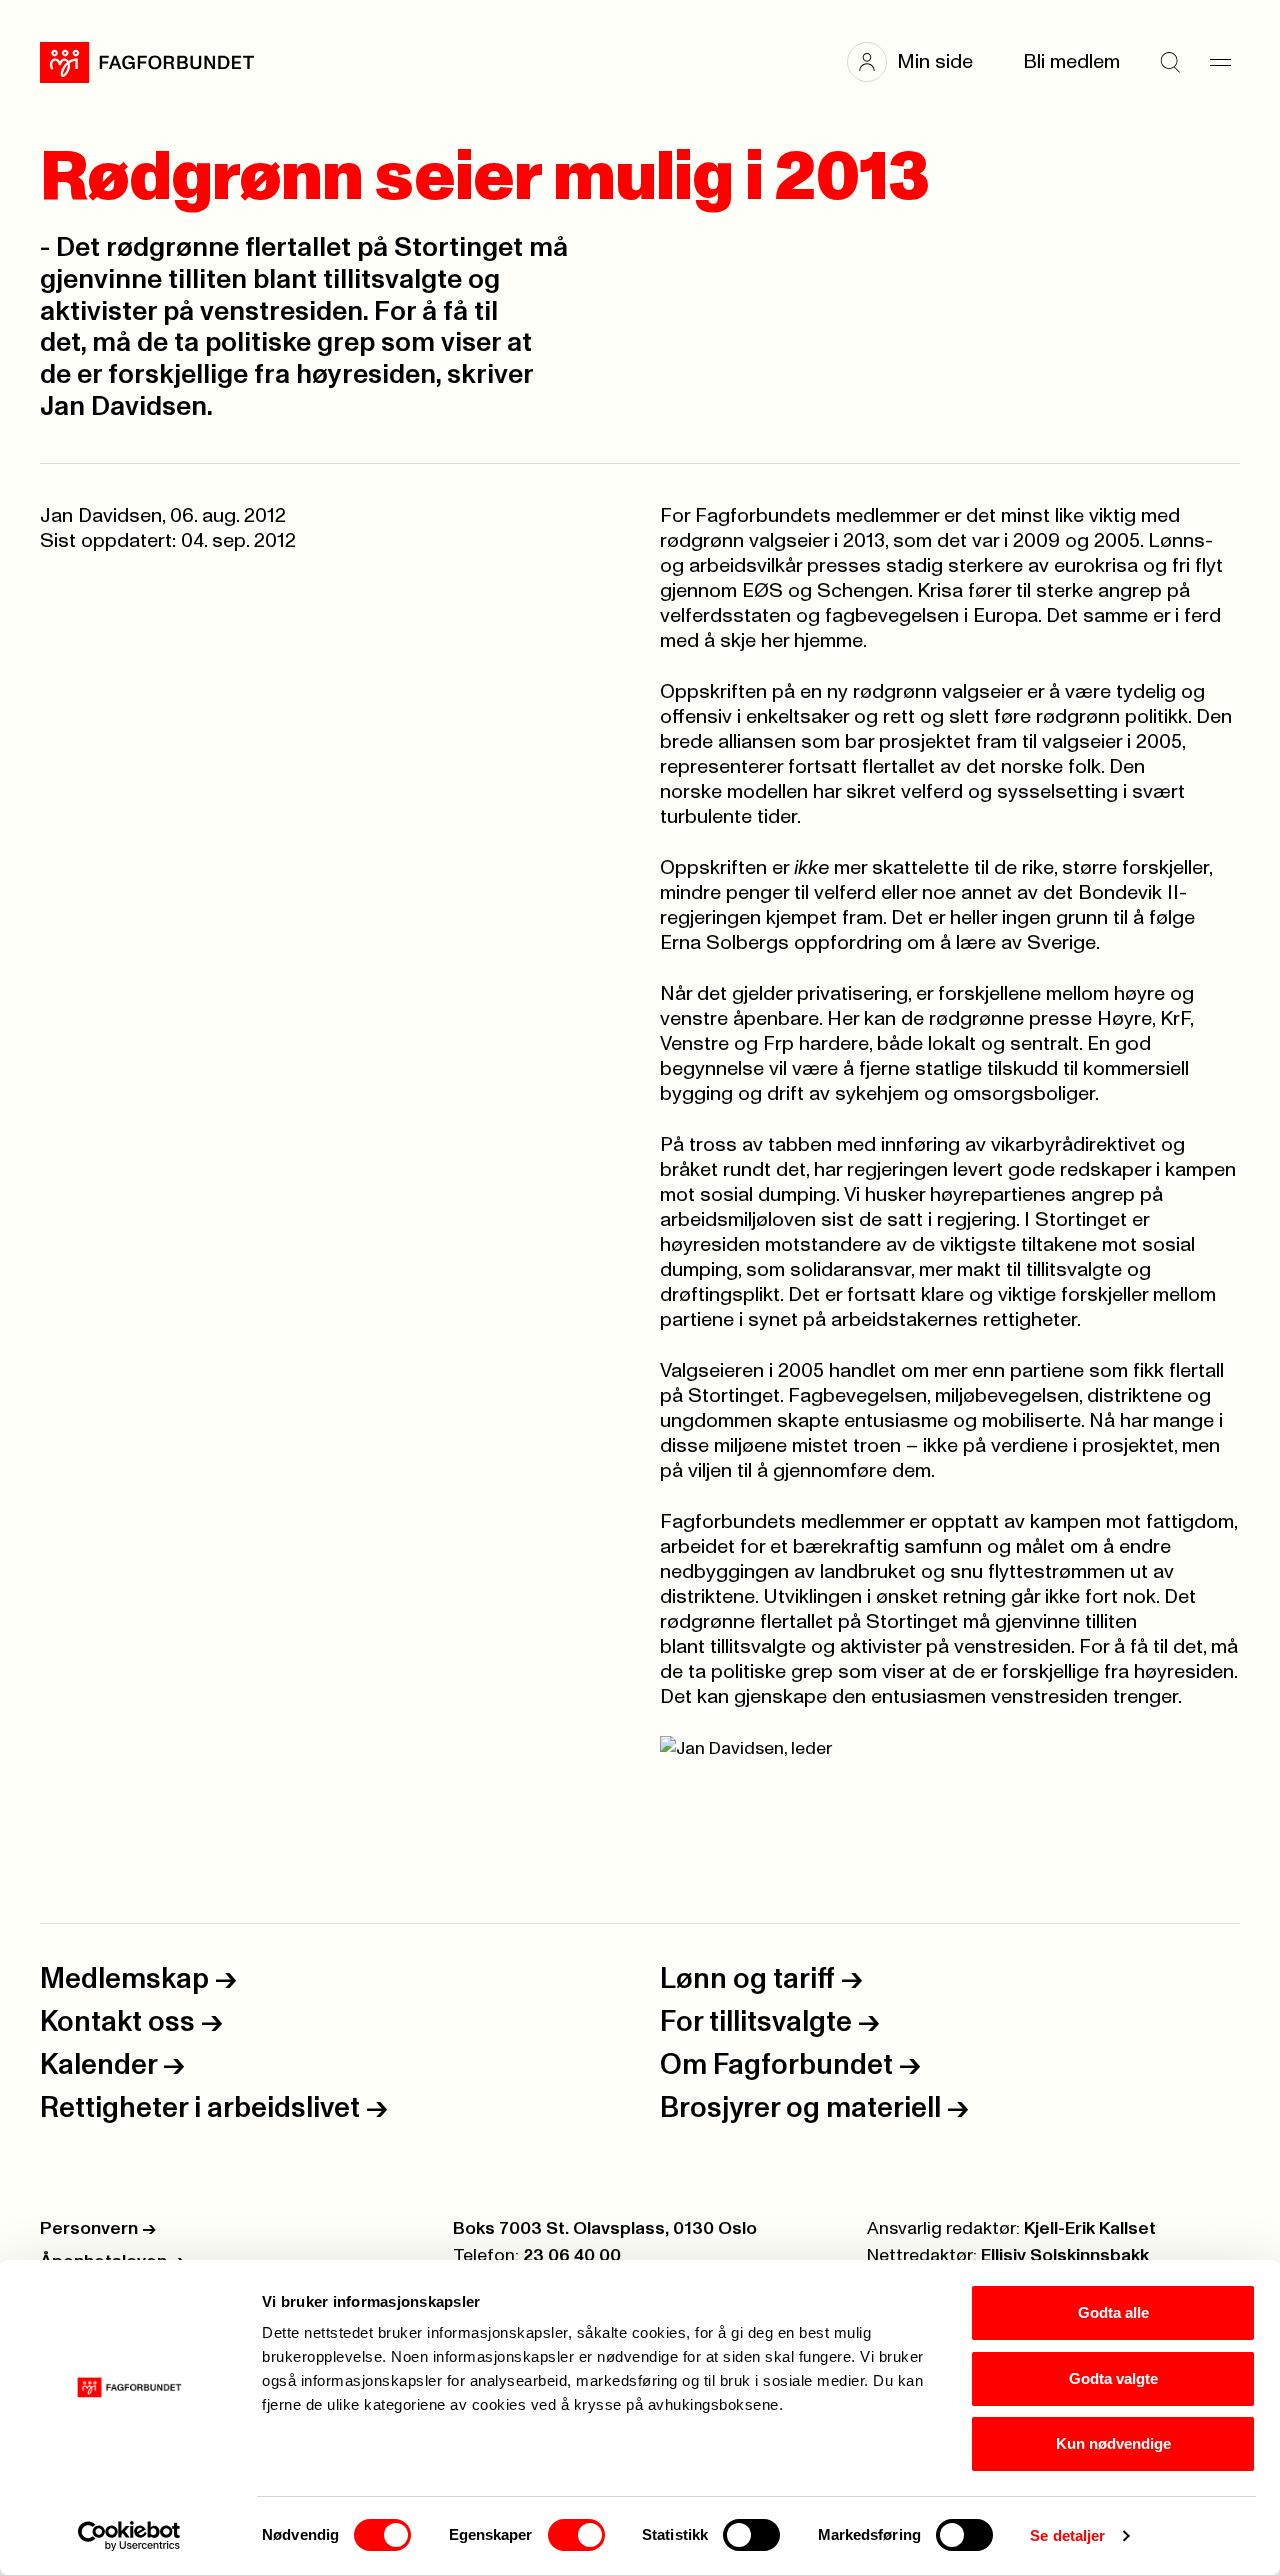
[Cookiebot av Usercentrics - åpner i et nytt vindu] (129, 2536)
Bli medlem (1071, 62)
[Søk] (1170, 62)
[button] (920, 62)
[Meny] (1220, 62)
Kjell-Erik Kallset (1090, 2229)
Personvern (98, 2229)
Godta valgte (1113, 2378)
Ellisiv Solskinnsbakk (1065, 2256)
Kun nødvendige (1113, 2443)
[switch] (576, 2535)
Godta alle (1113, 2312)
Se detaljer (1067, 2535)
